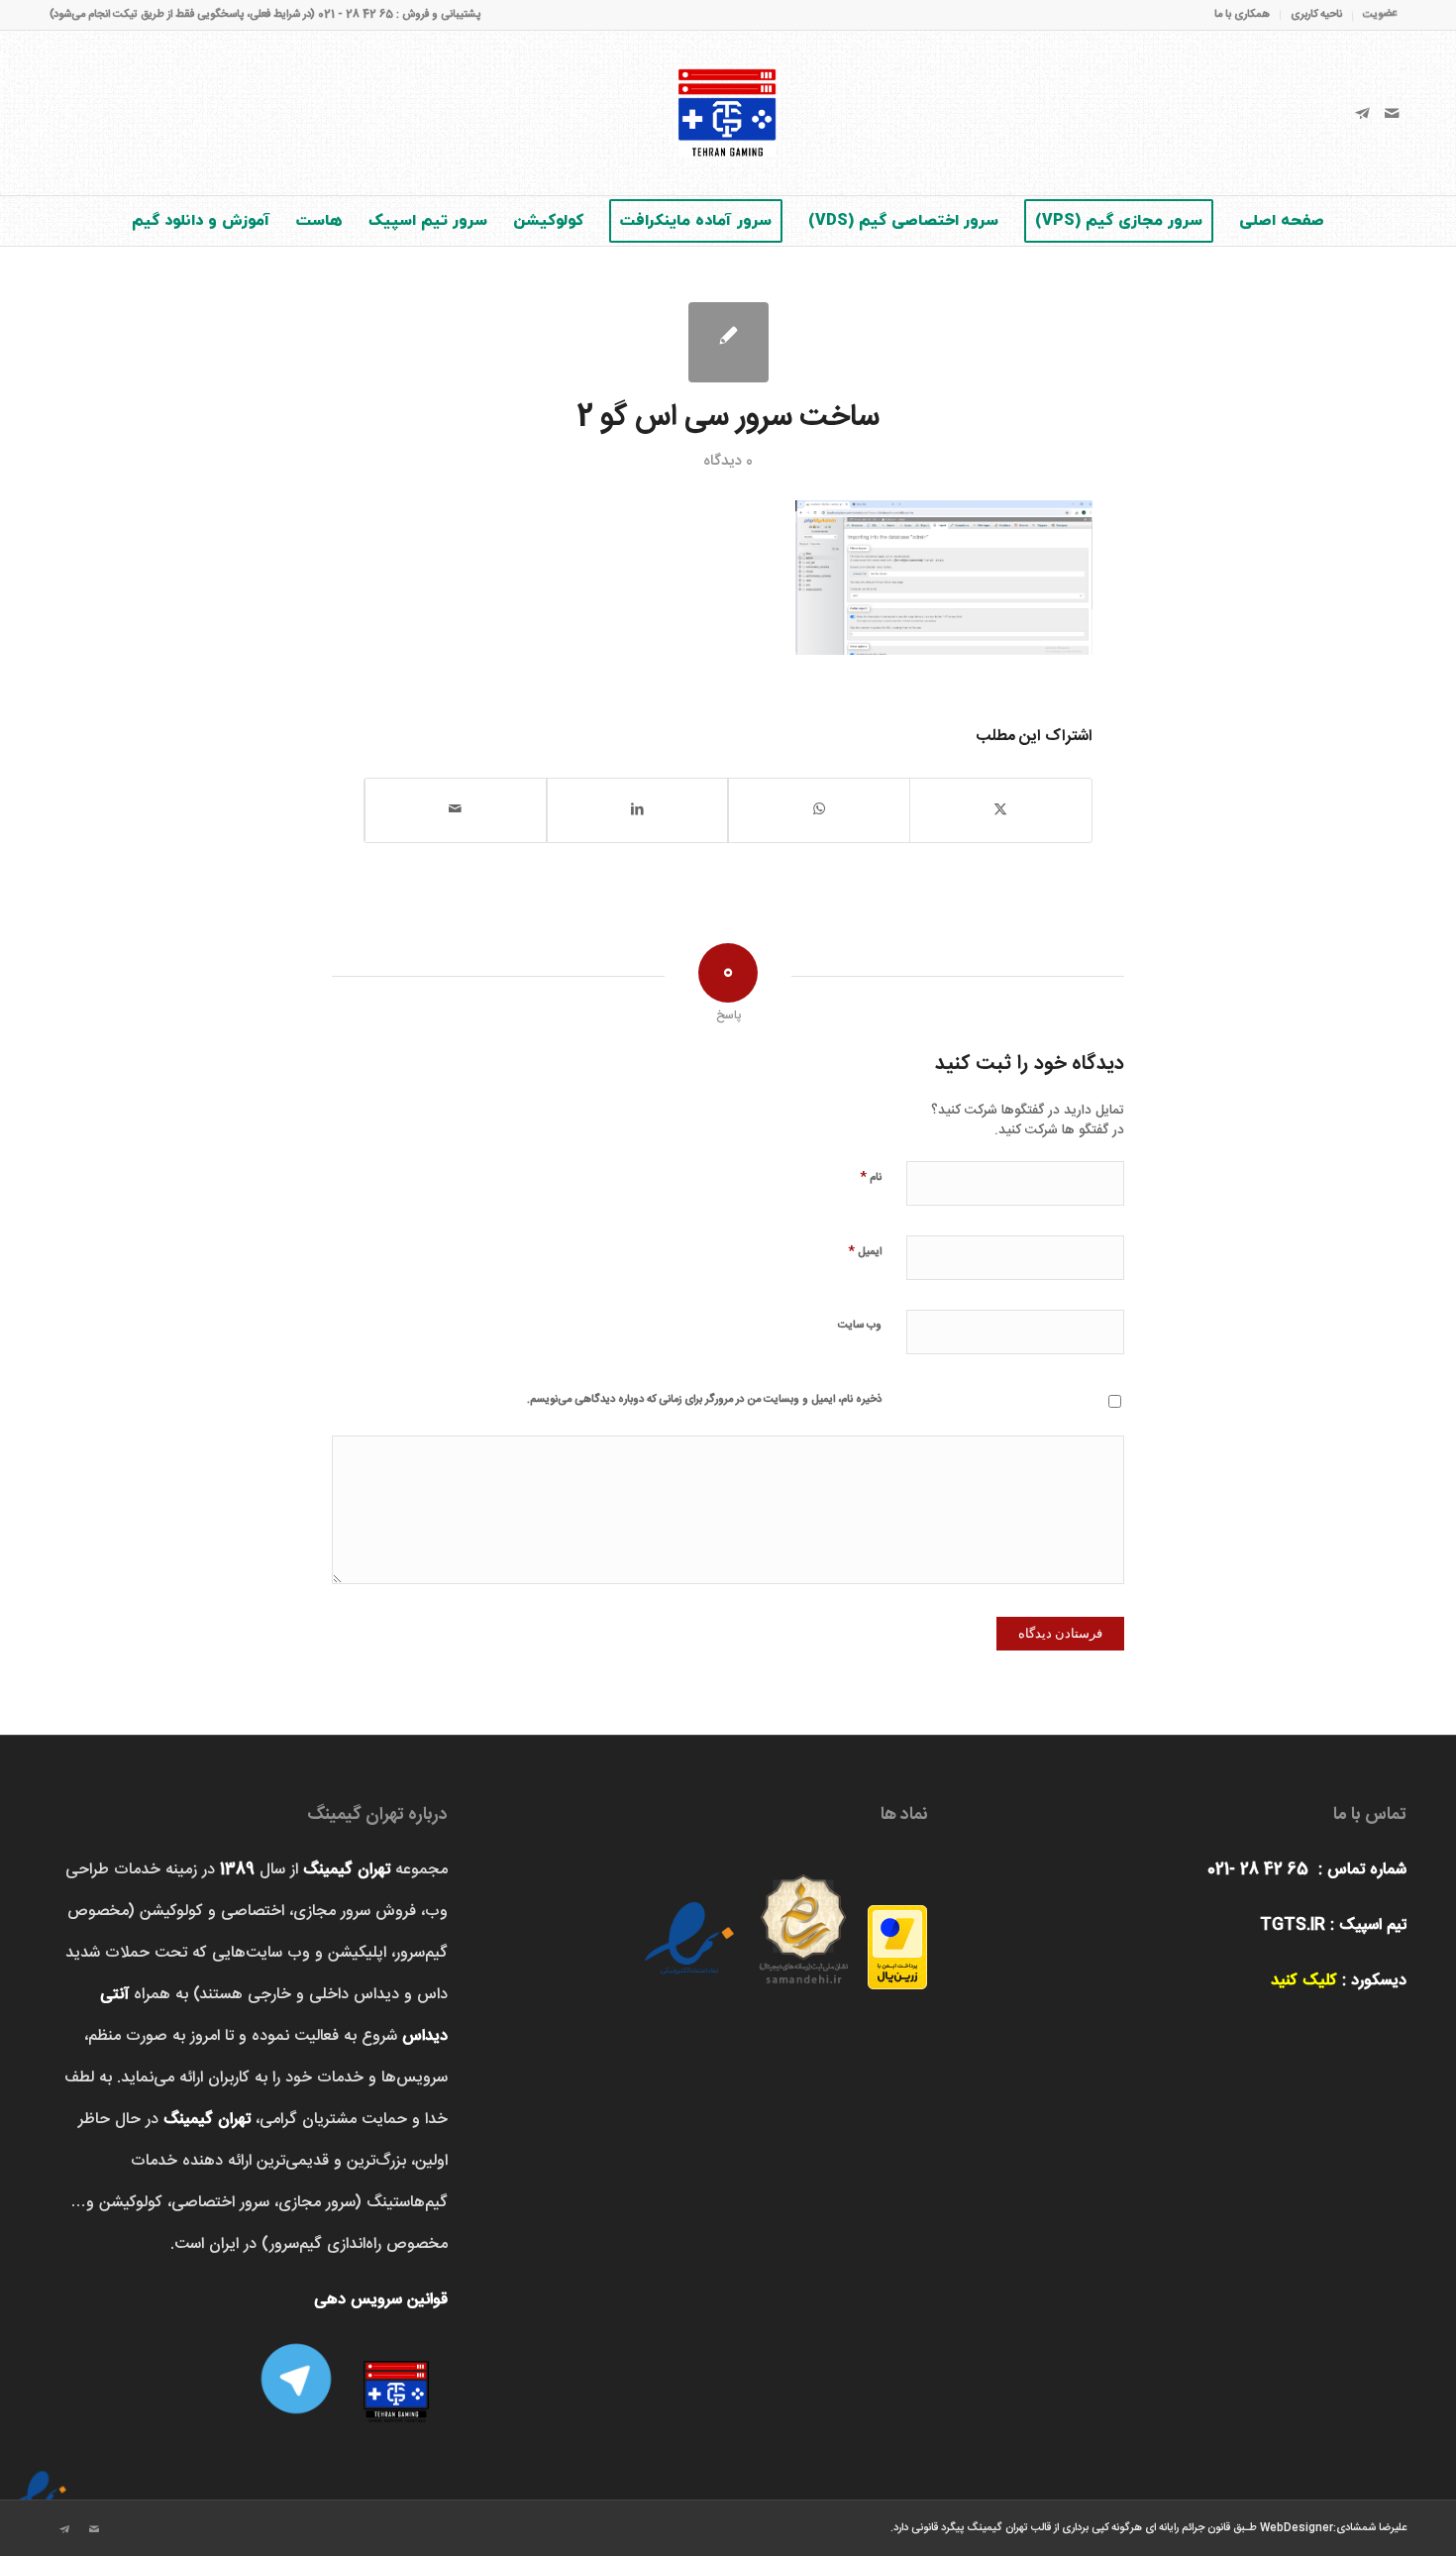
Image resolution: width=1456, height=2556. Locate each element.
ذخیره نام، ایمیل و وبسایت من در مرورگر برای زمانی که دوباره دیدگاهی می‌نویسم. (704, 1400)
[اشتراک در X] (1001, 810)
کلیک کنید (1304, 1981)
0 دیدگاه (728, 461)
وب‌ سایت (860, 1326)
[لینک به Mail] (1392, 113)
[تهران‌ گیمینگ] (728, 113)
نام (871, 1176)
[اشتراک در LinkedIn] (638, 810)
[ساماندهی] (803, 1922)
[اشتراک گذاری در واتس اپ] (819, 810)
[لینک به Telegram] (1362, 113)
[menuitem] (1375, 14)
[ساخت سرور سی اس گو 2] (728, 342)
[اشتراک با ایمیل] (456, 810)
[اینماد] (40, 2482)
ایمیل (865, 1251)
